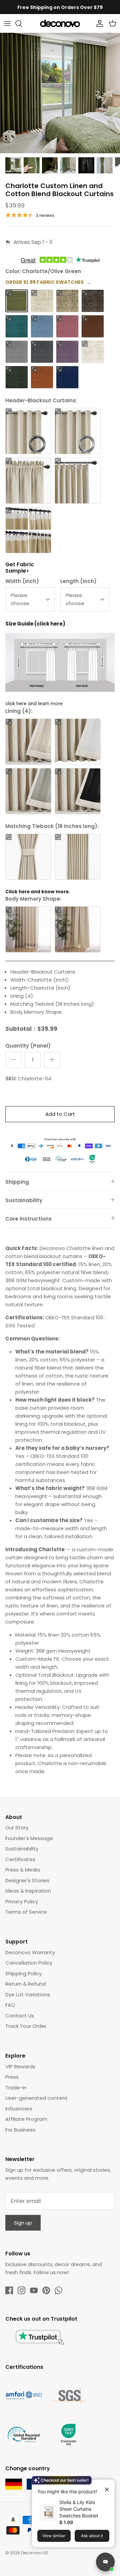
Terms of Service (26, 1912)
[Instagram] (21, 2290)
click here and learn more (34, 704)
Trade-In (16, 2088)
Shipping (17, 1182)
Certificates (20, 1859)
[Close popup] (104, 2487)
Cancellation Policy (29, 1963)
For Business (20, 2130)
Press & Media (23, 1870)
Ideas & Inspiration (28, 1891)
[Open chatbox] (105, 2562)
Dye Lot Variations (28, 1995)
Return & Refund (25, 1984)
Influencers (19, 2109)
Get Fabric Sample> (20, 568)
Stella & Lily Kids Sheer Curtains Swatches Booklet (79, 2509)
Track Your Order (26, 2026)
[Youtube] (34, 2290)
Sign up (23, 2223)
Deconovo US (34, 2553)
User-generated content (36, 2098)
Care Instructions (28, 1219)
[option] (60, 93)
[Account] (98, 23)
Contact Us (20, 2016)
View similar (54, 2536)
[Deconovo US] (60, 23)
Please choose (20, 599)
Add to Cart (60, 1114)
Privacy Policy (22, 1901)
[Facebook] (9, 2290)
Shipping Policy (23, 1973)
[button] (9, 293)
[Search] (22, 23)
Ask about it (92, 2536)
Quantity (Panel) (28, 1046)
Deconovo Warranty (30, 1952)
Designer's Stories (27, 1880)
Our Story (17, 1827)
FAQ (10, 2005)
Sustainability (24, 1200)
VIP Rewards (20, 2066)
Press (12, 2077)
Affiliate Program (26, 2119)
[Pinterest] (46, 2290)
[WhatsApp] (58, 2290)
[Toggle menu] (7, 23)
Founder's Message (29, 1838)
